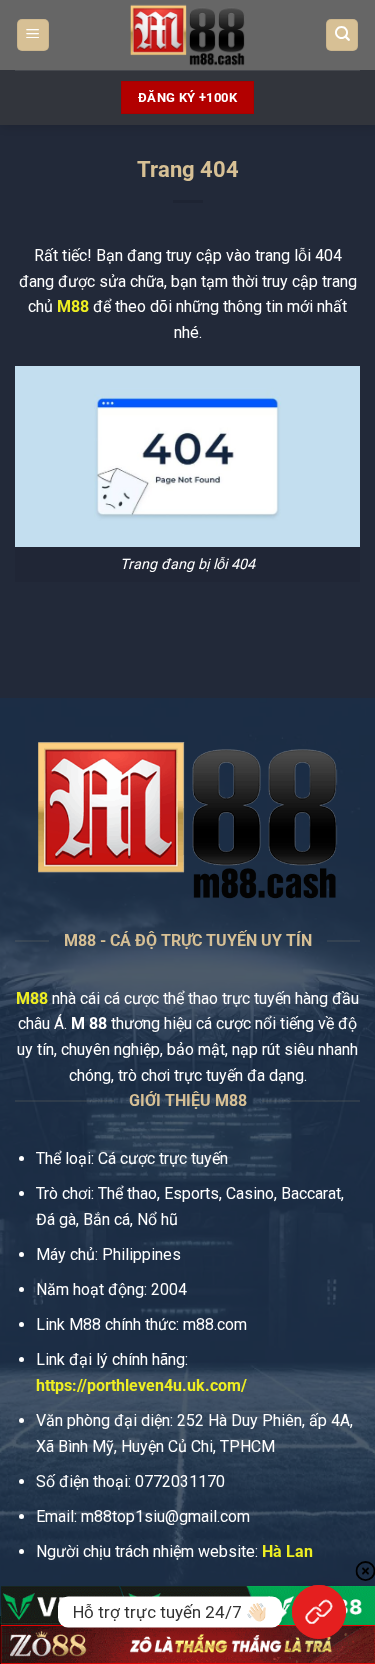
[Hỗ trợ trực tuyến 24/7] (319, 1612)
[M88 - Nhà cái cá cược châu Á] (188, 35)
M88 (73, 306)
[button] (33, 35)
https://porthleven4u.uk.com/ (141, 1385)
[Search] (342, 35)
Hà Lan (287, 1551)
